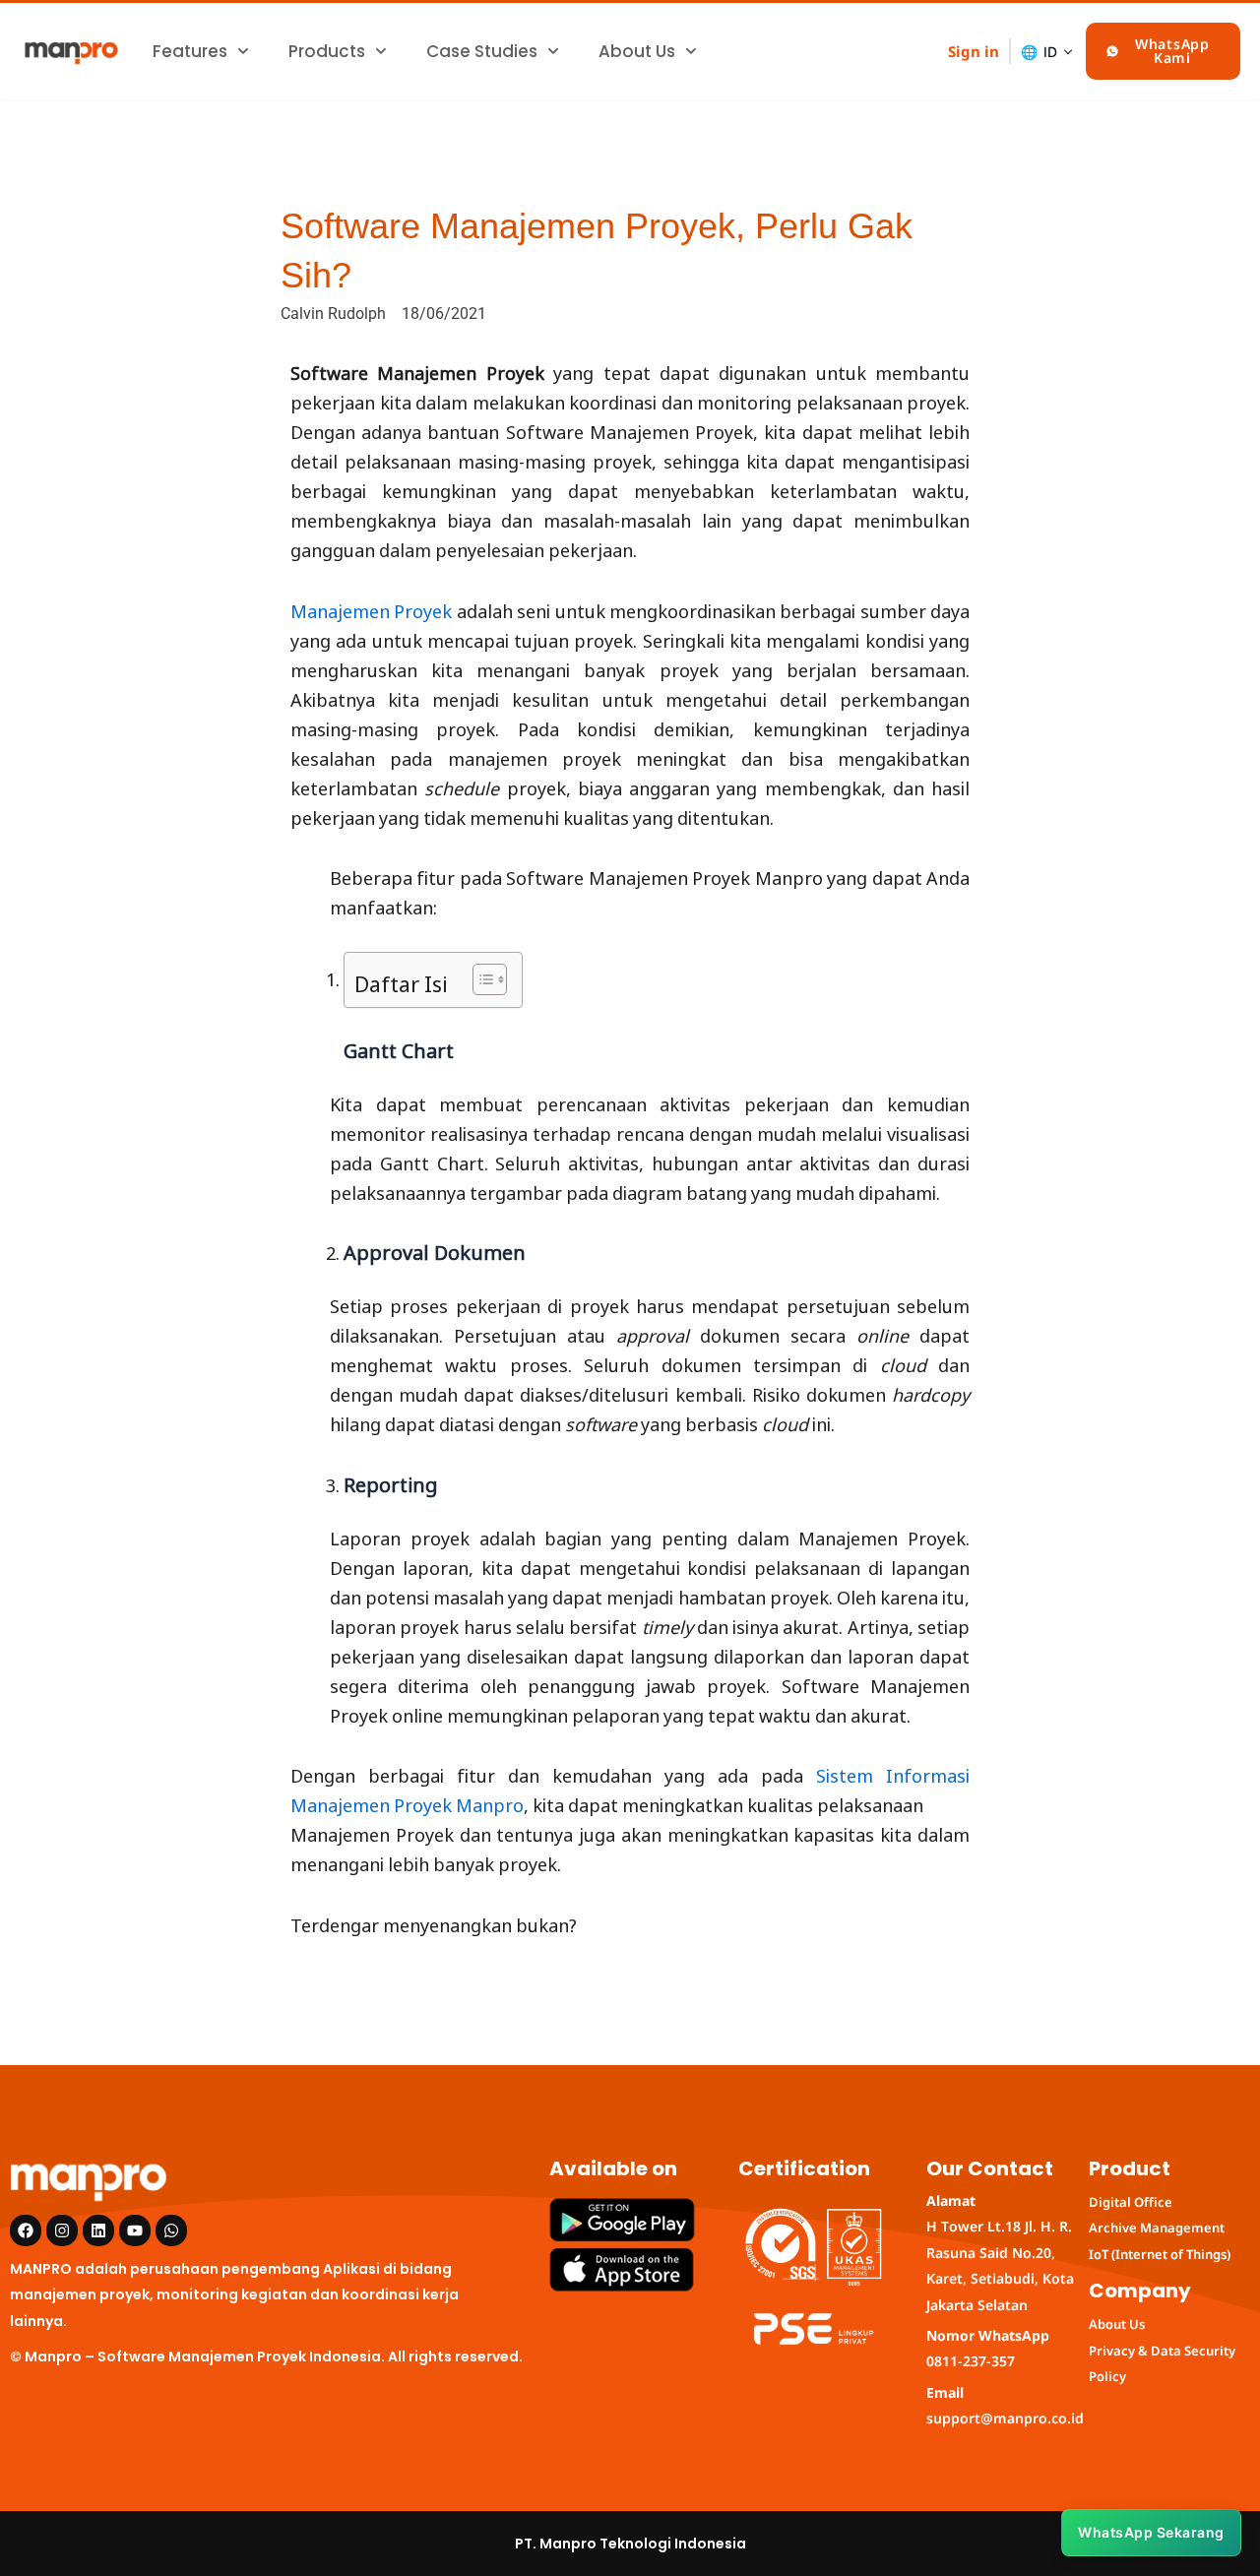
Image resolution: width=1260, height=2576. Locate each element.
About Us (637, 51)
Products (327, 51)
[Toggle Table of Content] (480, 979)
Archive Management (1157, 2228)
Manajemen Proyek (371, 609)
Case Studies (482, 51)
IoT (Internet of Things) (1160, 2254)
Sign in (974, 51)
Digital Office (1131, 2202)
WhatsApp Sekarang (1151, 2532)
